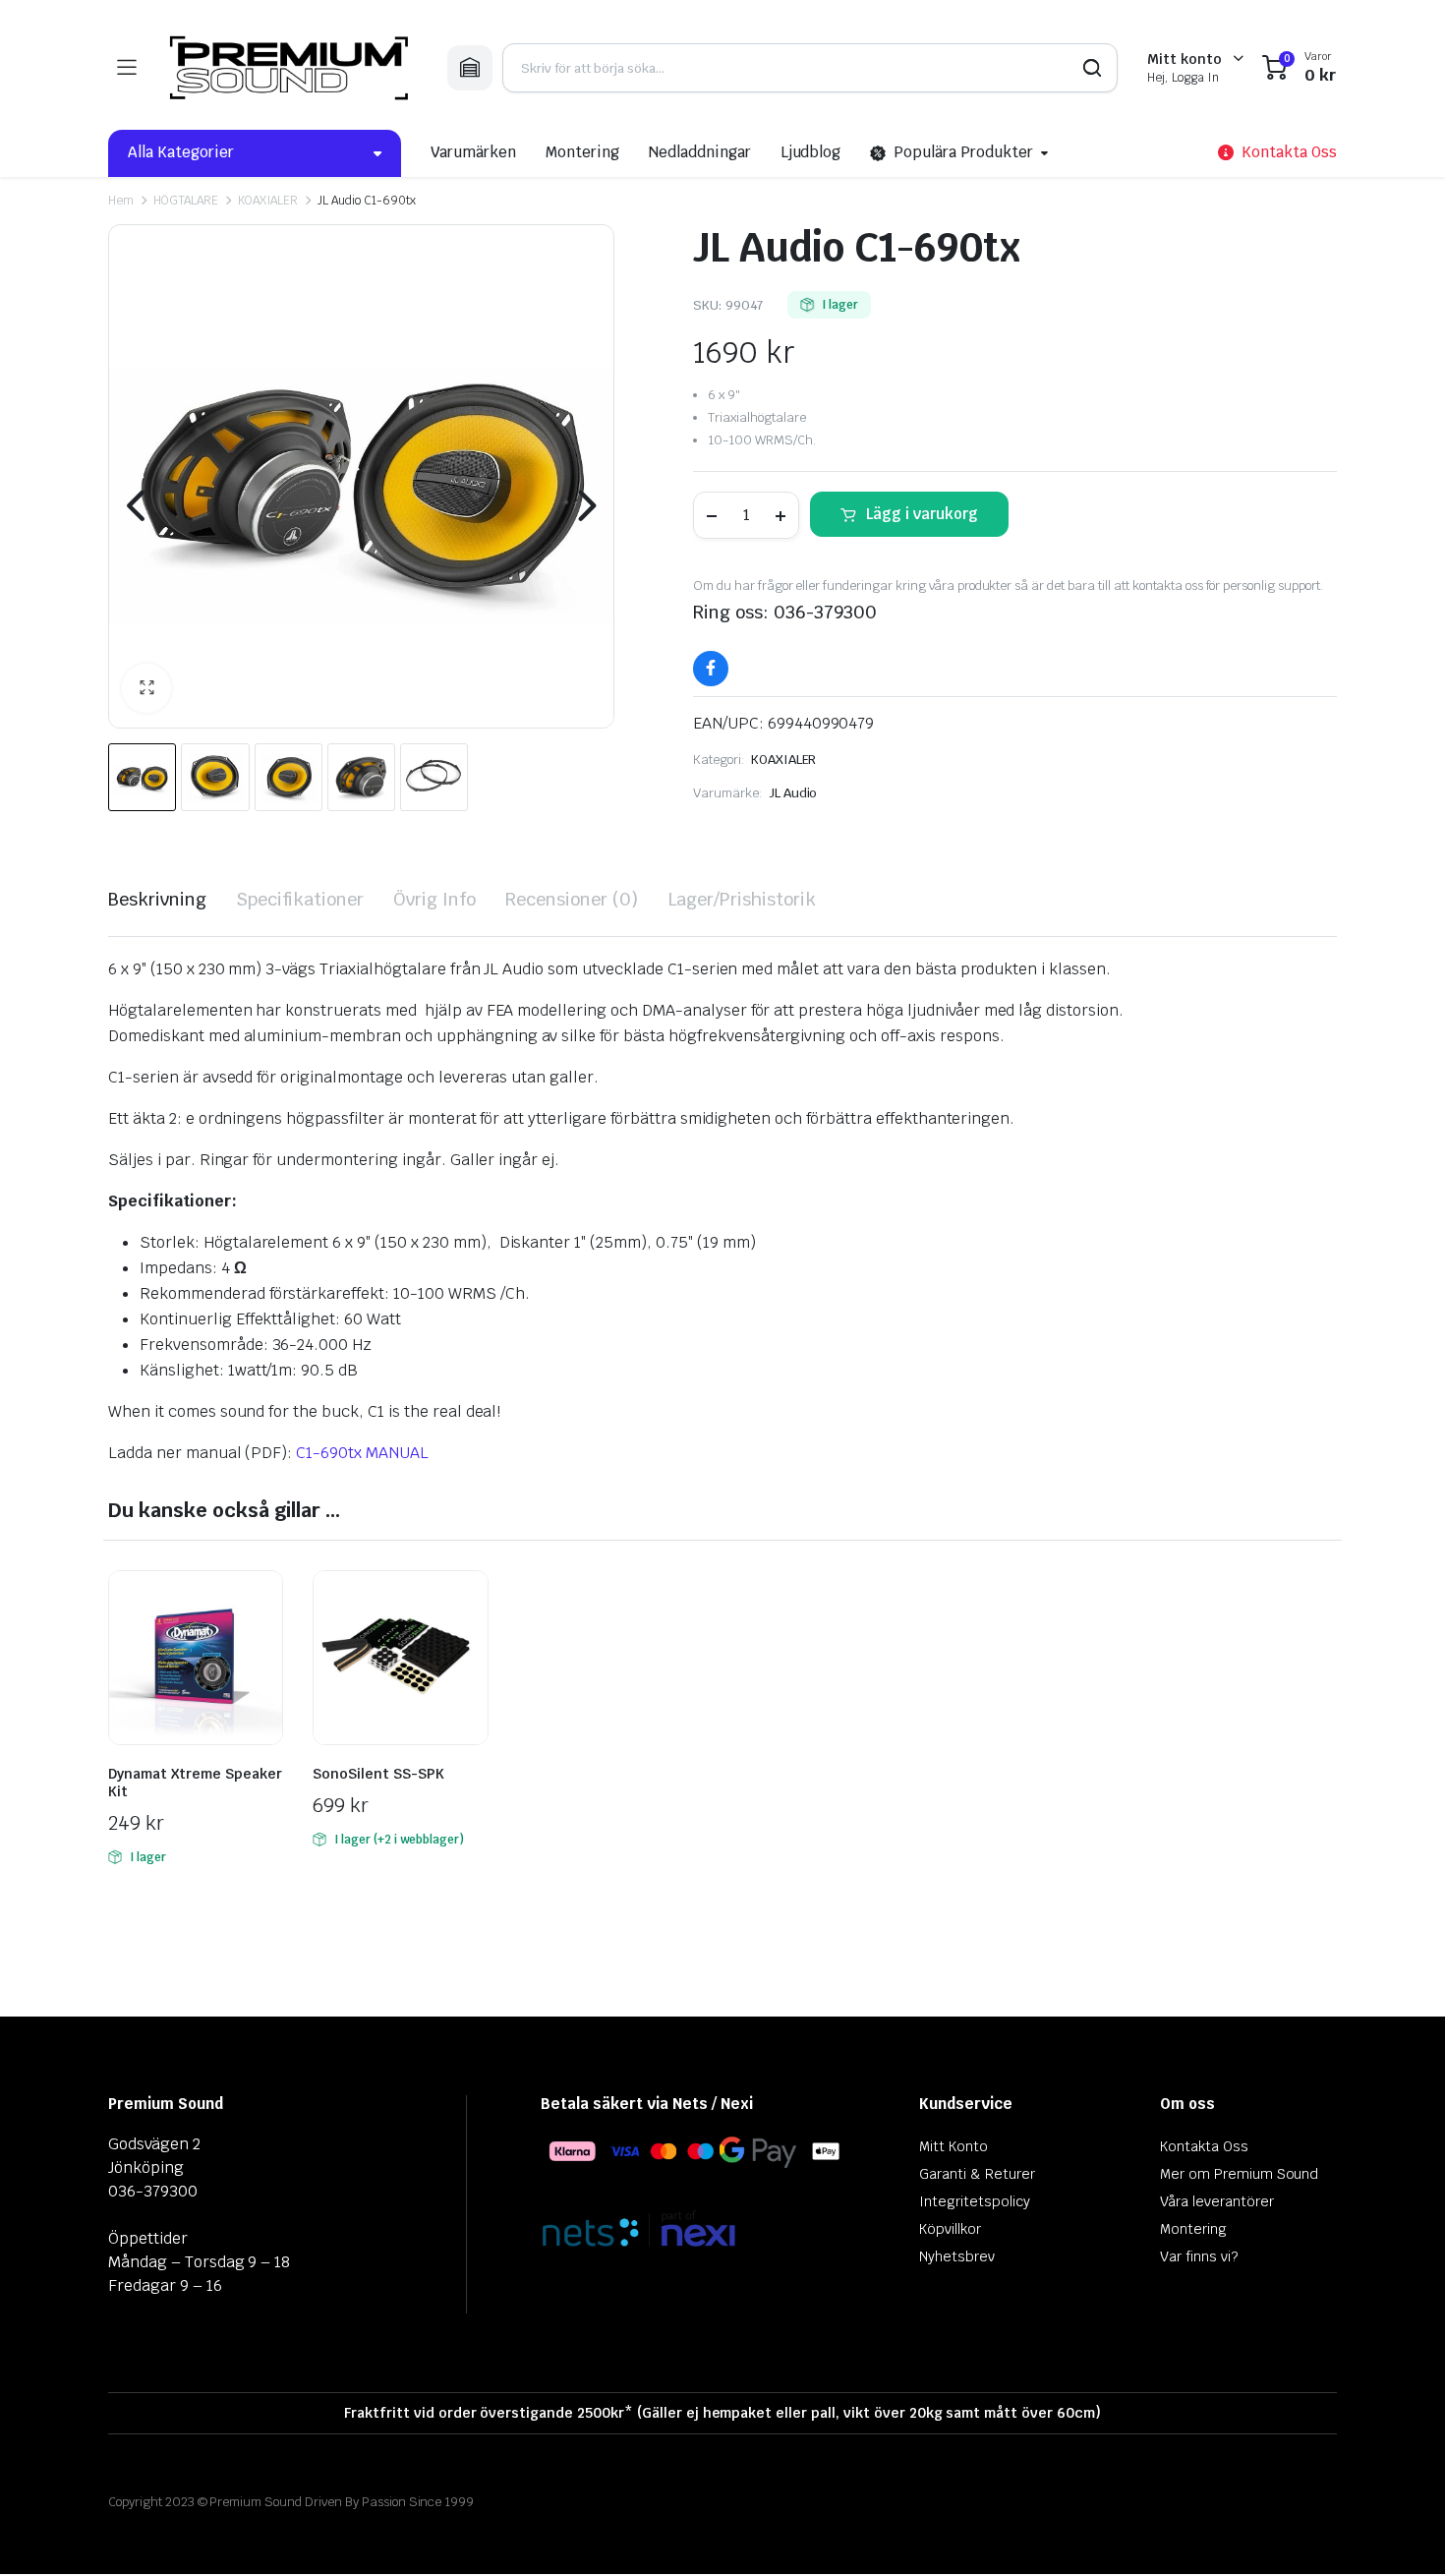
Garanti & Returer (977, 2174)
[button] (146, 688)
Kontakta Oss (1204, 2146)
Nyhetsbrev (957, 2256)
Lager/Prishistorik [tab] (742, 899)
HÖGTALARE (186, 201)
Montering (582, 152)
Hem (121, 201)
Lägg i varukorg (922, 514)
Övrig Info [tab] (434, 899)
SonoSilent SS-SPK (378, 1774)
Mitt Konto (954, 2146)
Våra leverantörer (1217, 2201)
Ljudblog (811, 152)
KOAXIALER (268, 201)
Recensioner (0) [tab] (572, 899)
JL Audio (793, 793)
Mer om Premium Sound (1239, 2174)
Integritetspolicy (975, 2201)
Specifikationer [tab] (300, 899)
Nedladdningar (700, 152)
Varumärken (474, 152)
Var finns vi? (1199, 2256)
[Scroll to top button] (1401, 2532)
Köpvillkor (950, 2229)
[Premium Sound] (291, 68)
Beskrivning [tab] (157, 899)
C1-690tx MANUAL (362, 1453)
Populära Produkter (963, 152)
